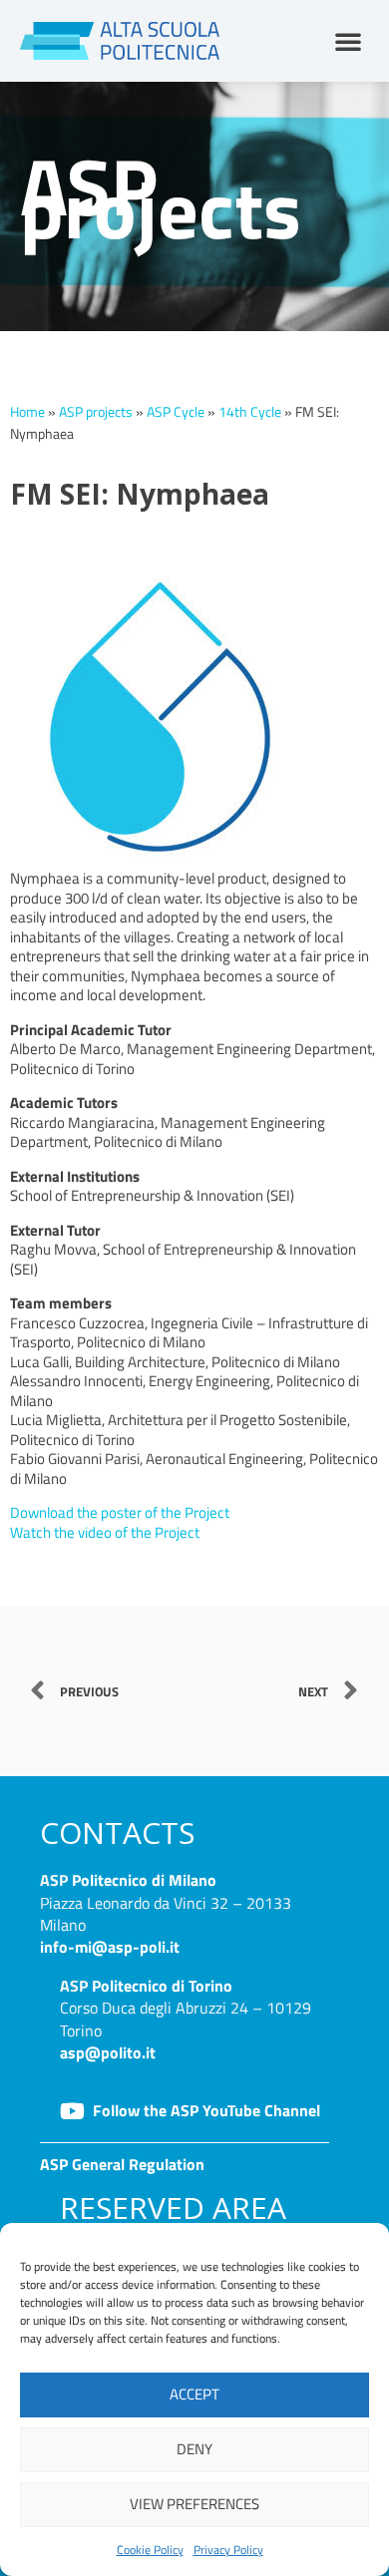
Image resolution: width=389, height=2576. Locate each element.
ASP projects (96, 412)
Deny (194, 2449)
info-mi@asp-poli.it (110, 1947)
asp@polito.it (108, 2052)
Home (27, 412)
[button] (348, 41)
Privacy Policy (228, 2550)
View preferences (194, 2504)
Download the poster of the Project (120, 1512)
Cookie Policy (150, 2550)
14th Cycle (250, 412)
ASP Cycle (176, 412)
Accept (194, 2394)
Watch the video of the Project (105, 1532)
